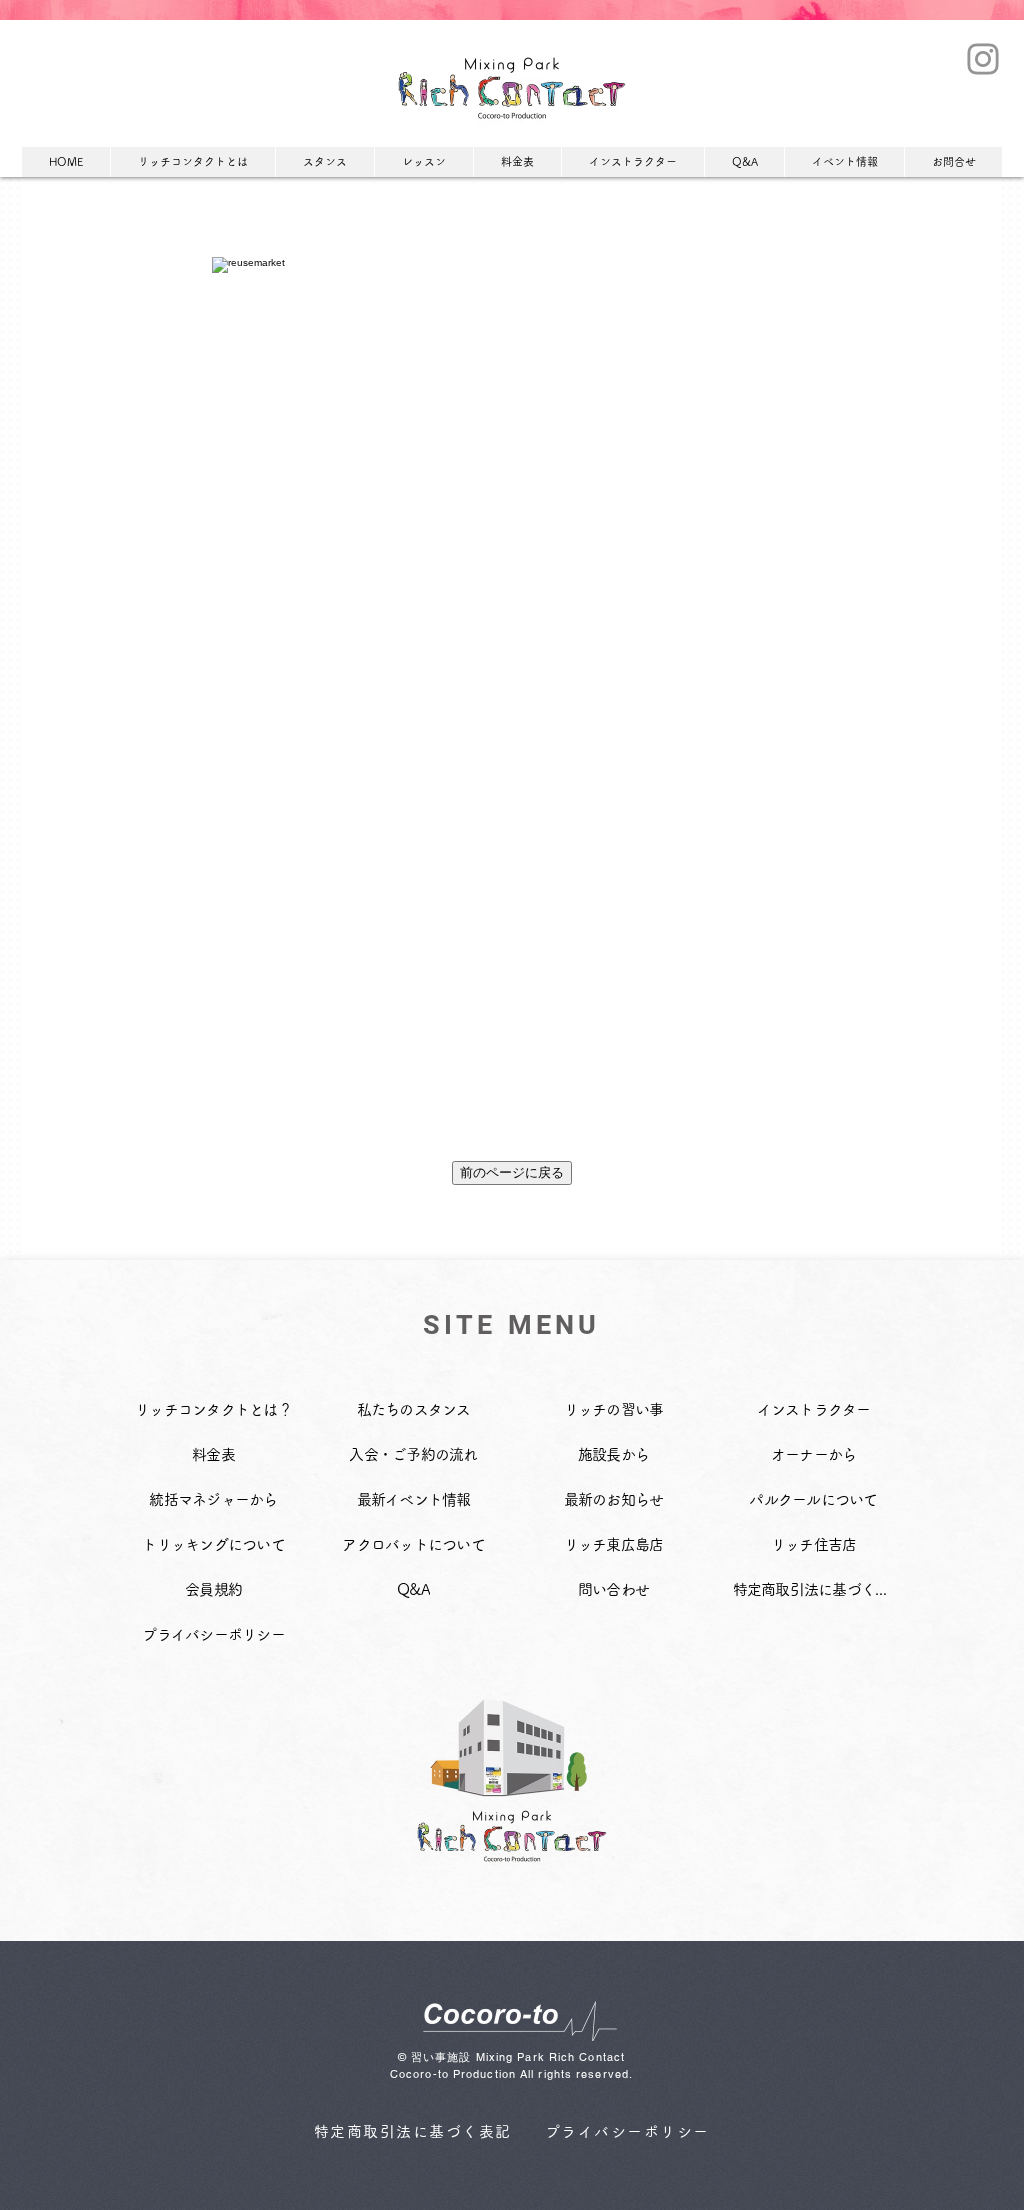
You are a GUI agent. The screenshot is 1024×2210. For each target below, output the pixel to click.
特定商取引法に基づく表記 (413, 2131)
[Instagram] (983, 59)
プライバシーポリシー (627, 2131)
